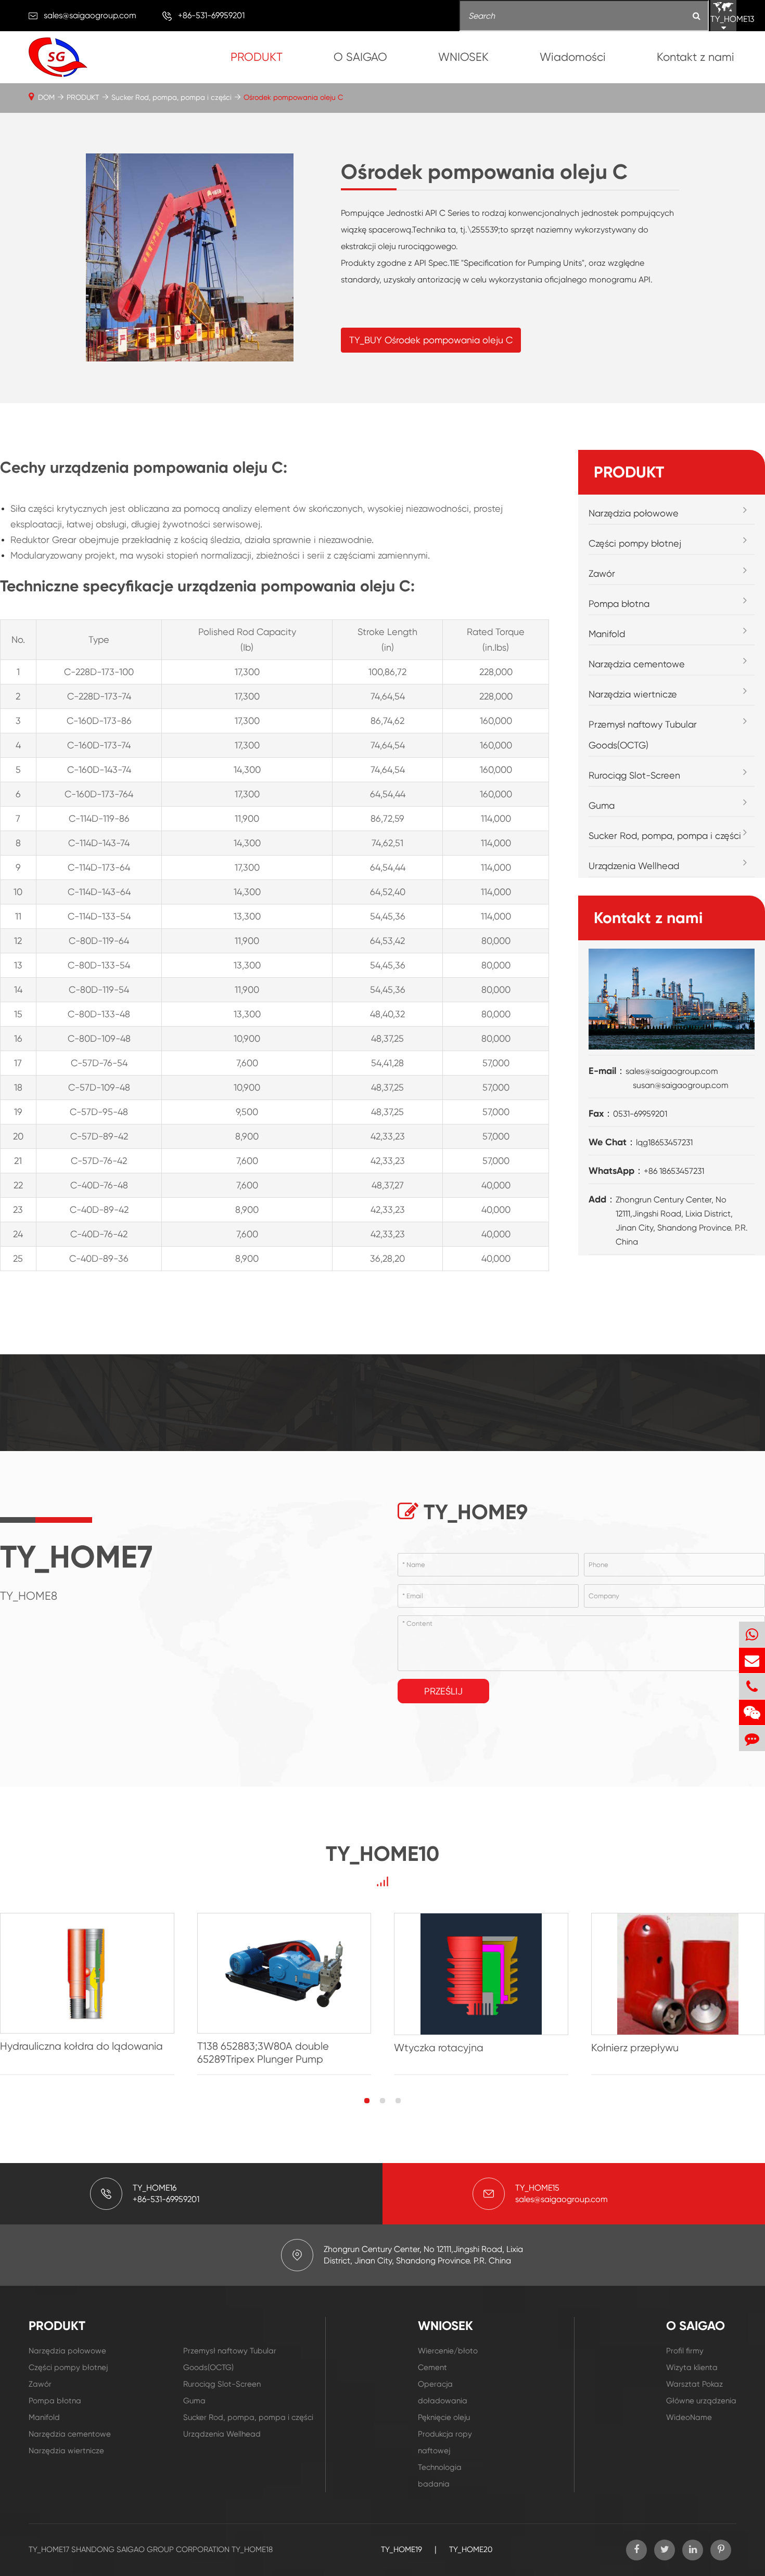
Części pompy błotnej (635, 543)
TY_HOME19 (401, 2549)
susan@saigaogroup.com (681, 1085)
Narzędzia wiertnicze (633, 694)
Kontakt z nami (696, 57)
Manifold (607, 634)
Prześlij (443, 1691)
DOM (46, 97)
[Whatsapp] (752, 1634)
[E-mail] (752, 1660)
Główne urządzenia (701, 2401)
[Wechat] (752, 1712)
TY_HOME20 (471, 2549)
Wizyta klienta (692, 2367)
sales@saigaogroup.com (90, 15)
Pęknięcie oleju (444, 2417)
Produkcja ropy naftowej (445, 2442)
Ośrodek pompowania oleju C (293, 97)
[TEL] (752, 1686)
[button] (367, 2101)
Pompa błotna (619, 604)
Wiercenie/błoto (448, 2351)
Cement (432, 2367)
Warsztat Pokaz (694, 2384)
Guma (602, 805)
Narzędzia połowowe (634, 513)
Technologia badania (440, 2476)
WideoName (689, 2417)
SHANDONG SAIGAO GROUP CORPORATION (150, 2549)
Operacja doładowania (443, 2392)
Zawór (602, 573)
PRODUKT (257, 57)
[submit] (697, 16)
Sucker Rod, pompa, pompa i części (171, 97)
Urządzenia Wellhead (634, 866)
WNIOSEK (463, 57)
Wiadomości (573, 57)
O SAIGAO (360, 57)
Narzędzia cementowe (637, 664)
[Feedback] (752, 1738)
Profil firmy (685, 2351)
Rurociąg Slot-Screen (634, 775)
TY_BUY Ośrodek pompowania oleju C (431, 340)
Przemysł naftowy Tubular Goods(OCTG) (643, 735)
